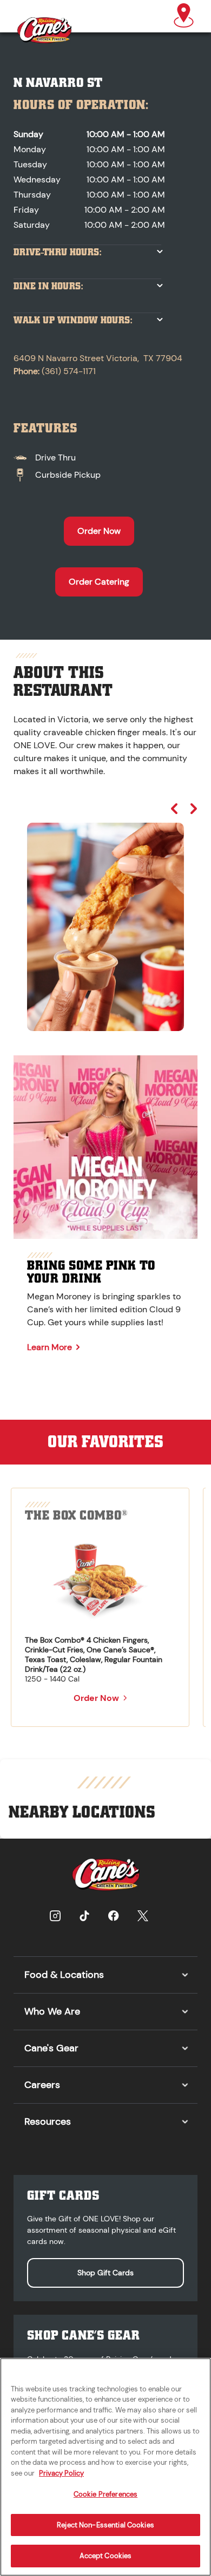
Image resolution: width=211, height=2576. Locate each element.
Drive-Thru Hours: (58, 252)
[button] (184, 16)
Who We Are (52, 2011)
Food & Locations (64, 1975)
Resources (48, 2121)
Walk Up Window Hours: (73, 320)
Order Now (99, 531)
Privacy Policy (61, 2473)
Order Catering (99, 582)
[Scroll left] (174, 809)
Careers (42, 2085)
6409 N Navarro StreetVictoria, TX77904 (98, 358)
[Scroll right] (194, 809)
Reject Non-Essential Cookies (105, 2525)
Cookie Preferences (105, 2494)
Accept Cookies (106, 2556)
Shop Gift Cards (105, 2273)
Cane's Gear (51, 2048)
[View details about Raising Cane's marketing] (105, 1147)
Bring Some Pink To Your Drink (91, 1272)
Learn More (50, 1347)
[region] (105, 917)
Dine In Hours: (48, 286)
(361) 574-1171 (69, 371)
